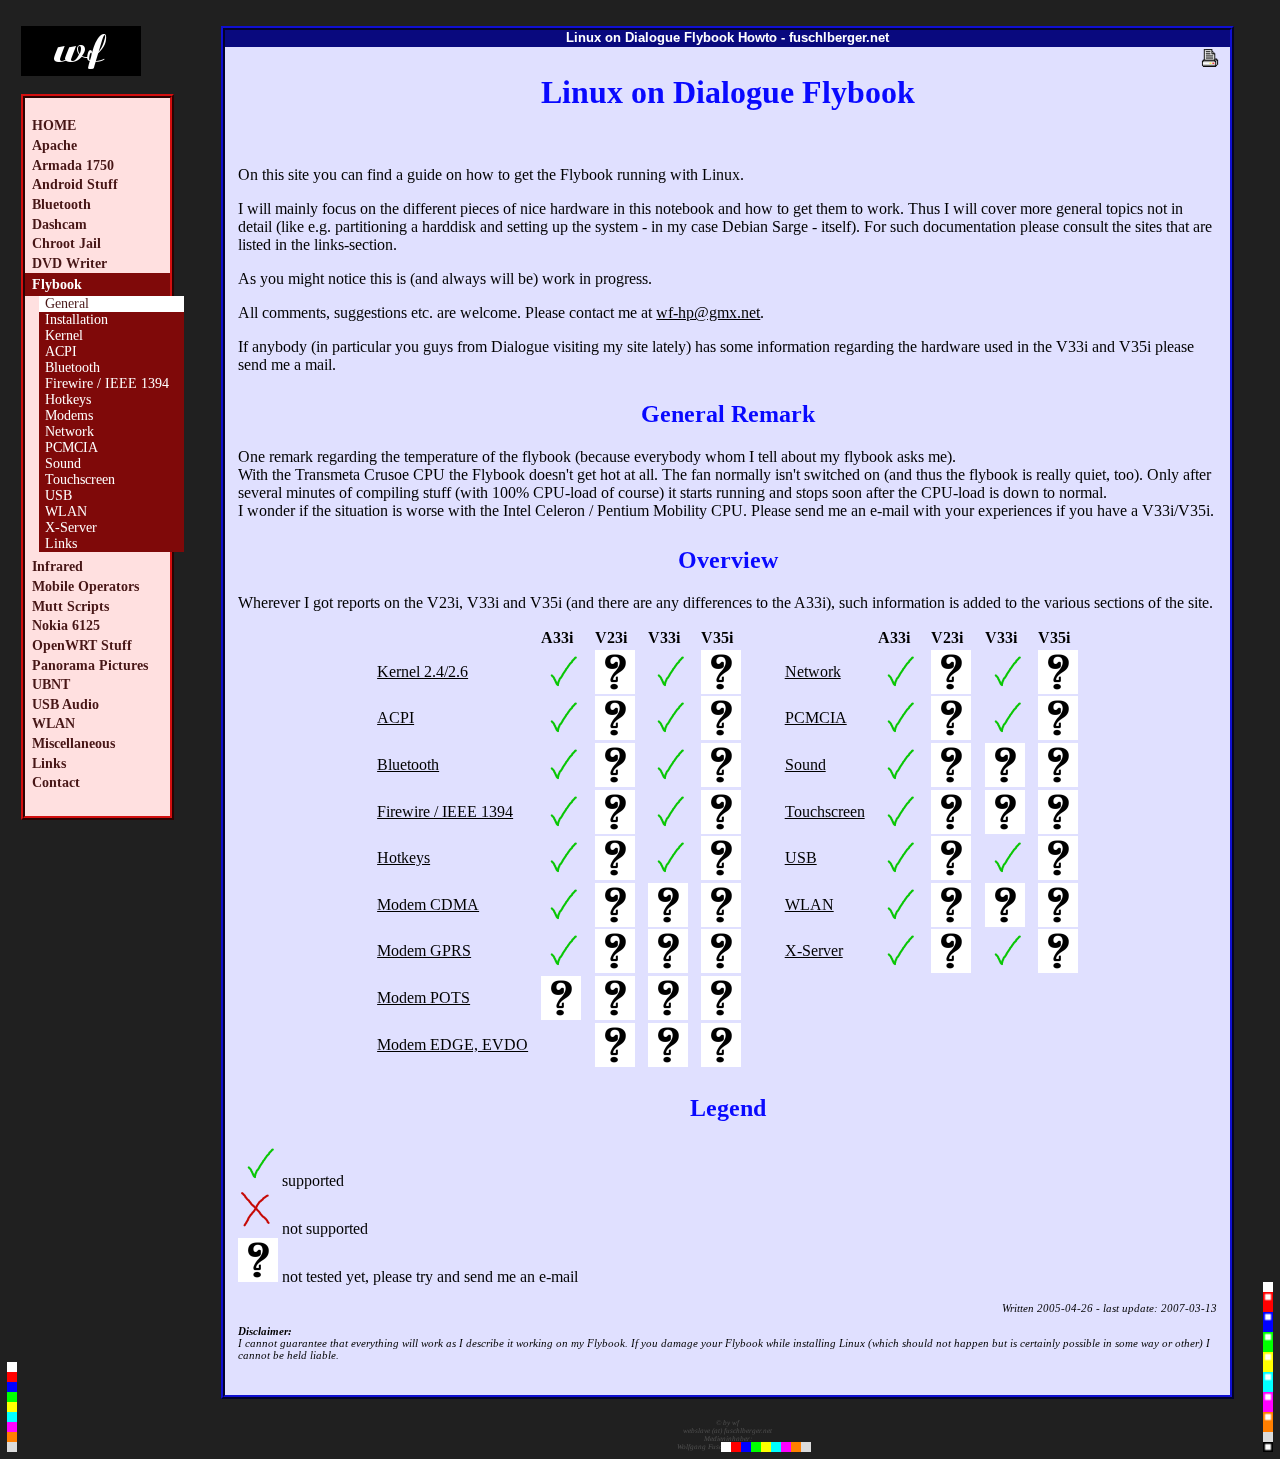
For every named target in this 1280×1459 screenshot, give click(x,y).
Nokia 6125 (66, 625)
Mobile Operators (85, 586)
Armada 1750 (73, 165)
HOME (54, 125)
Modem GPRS (424, 950)
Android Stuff (75, 184)
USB (58, 495)
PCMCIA (71, 447)
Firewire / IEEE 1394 (107, 383)
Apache (54, 145)
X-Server (71, 527)
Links (61, 543)
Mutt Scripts (70, 606)
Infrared (57, 566)
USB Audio (65, 704)
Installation (76, 319)
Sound (63, 463)
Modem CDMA (428, 904)
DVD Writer (69, 263)
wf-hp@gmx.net (708, 312)
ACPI (61, 351)
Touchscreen (80, 479)
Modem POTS (423, 997)
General (67, 303)
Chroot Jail (66, 243)
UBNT (51, 684)
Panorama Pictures (90, 665)
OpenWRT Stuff (82, 645)
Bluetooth (61, 204)
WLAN (66, 511)
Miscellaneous (73, 743)
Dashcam (59, 224)
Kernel (64, 335)
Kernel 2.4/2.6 (422, 671)
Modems (69, 415)
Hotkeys (68, 399)
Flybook (57, 284)
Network (69, 431)
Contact (56, 782)
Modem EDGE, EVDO (452, 1044)
